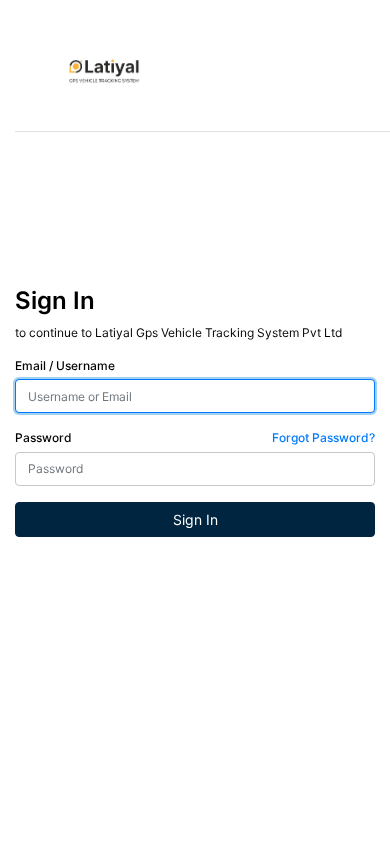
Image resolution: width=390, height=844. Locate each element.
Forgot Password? (323, 437)
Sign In (195, 519)
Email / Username (65, 365)
